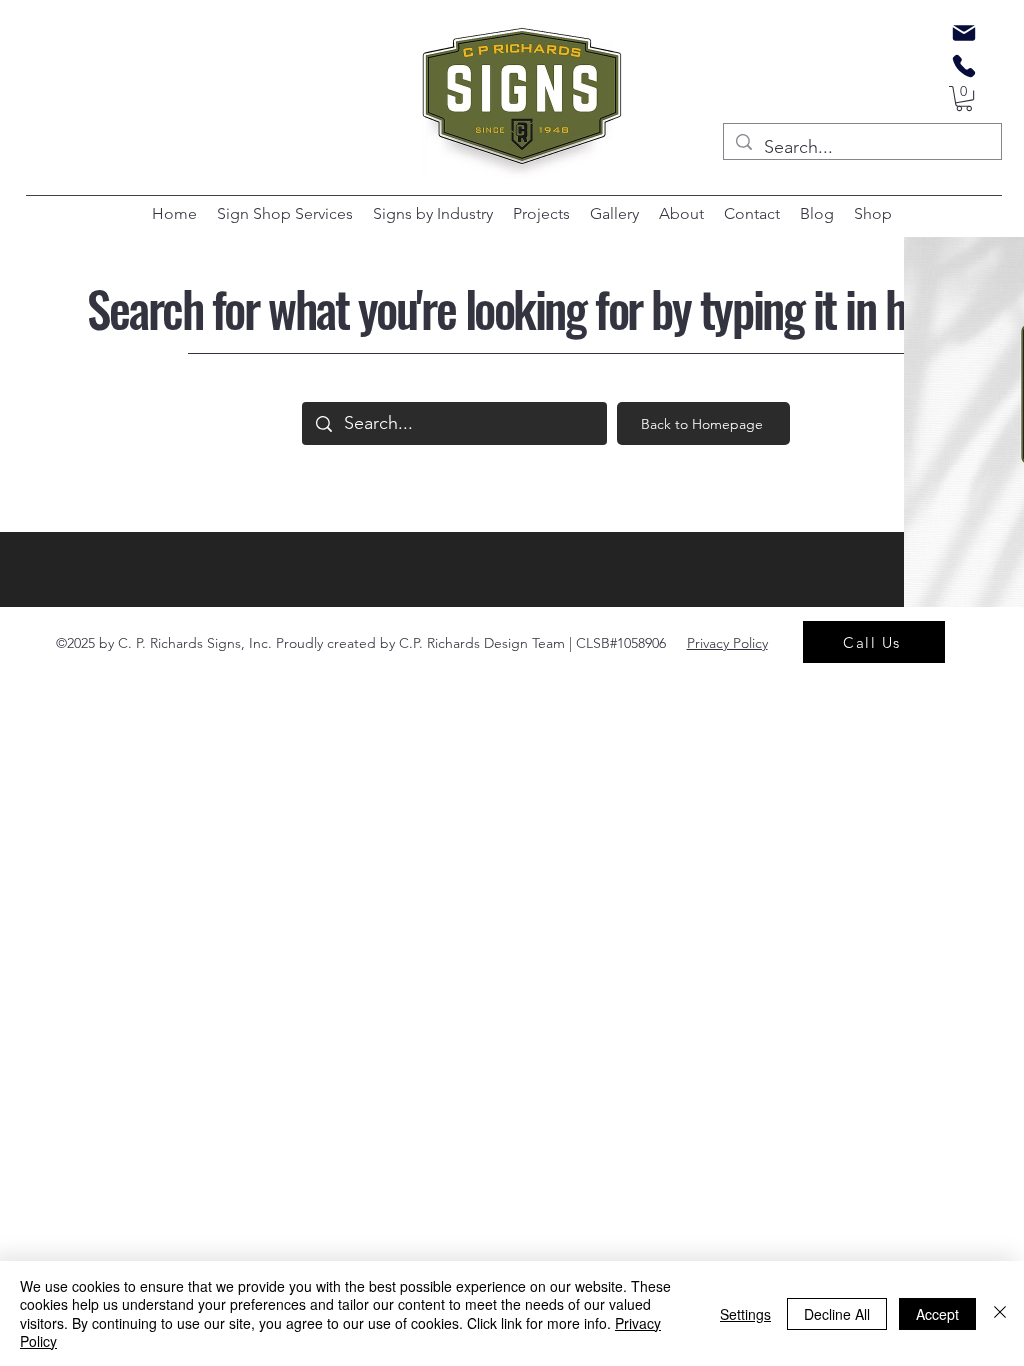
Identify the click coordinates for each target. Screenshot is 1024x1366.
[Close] (1000, 1313)
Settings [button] (745, 1314)
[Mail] (964, 33)
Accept (937, 1314)
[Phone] (964, 66)
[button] (964, 98)
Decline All (837, 1314)
